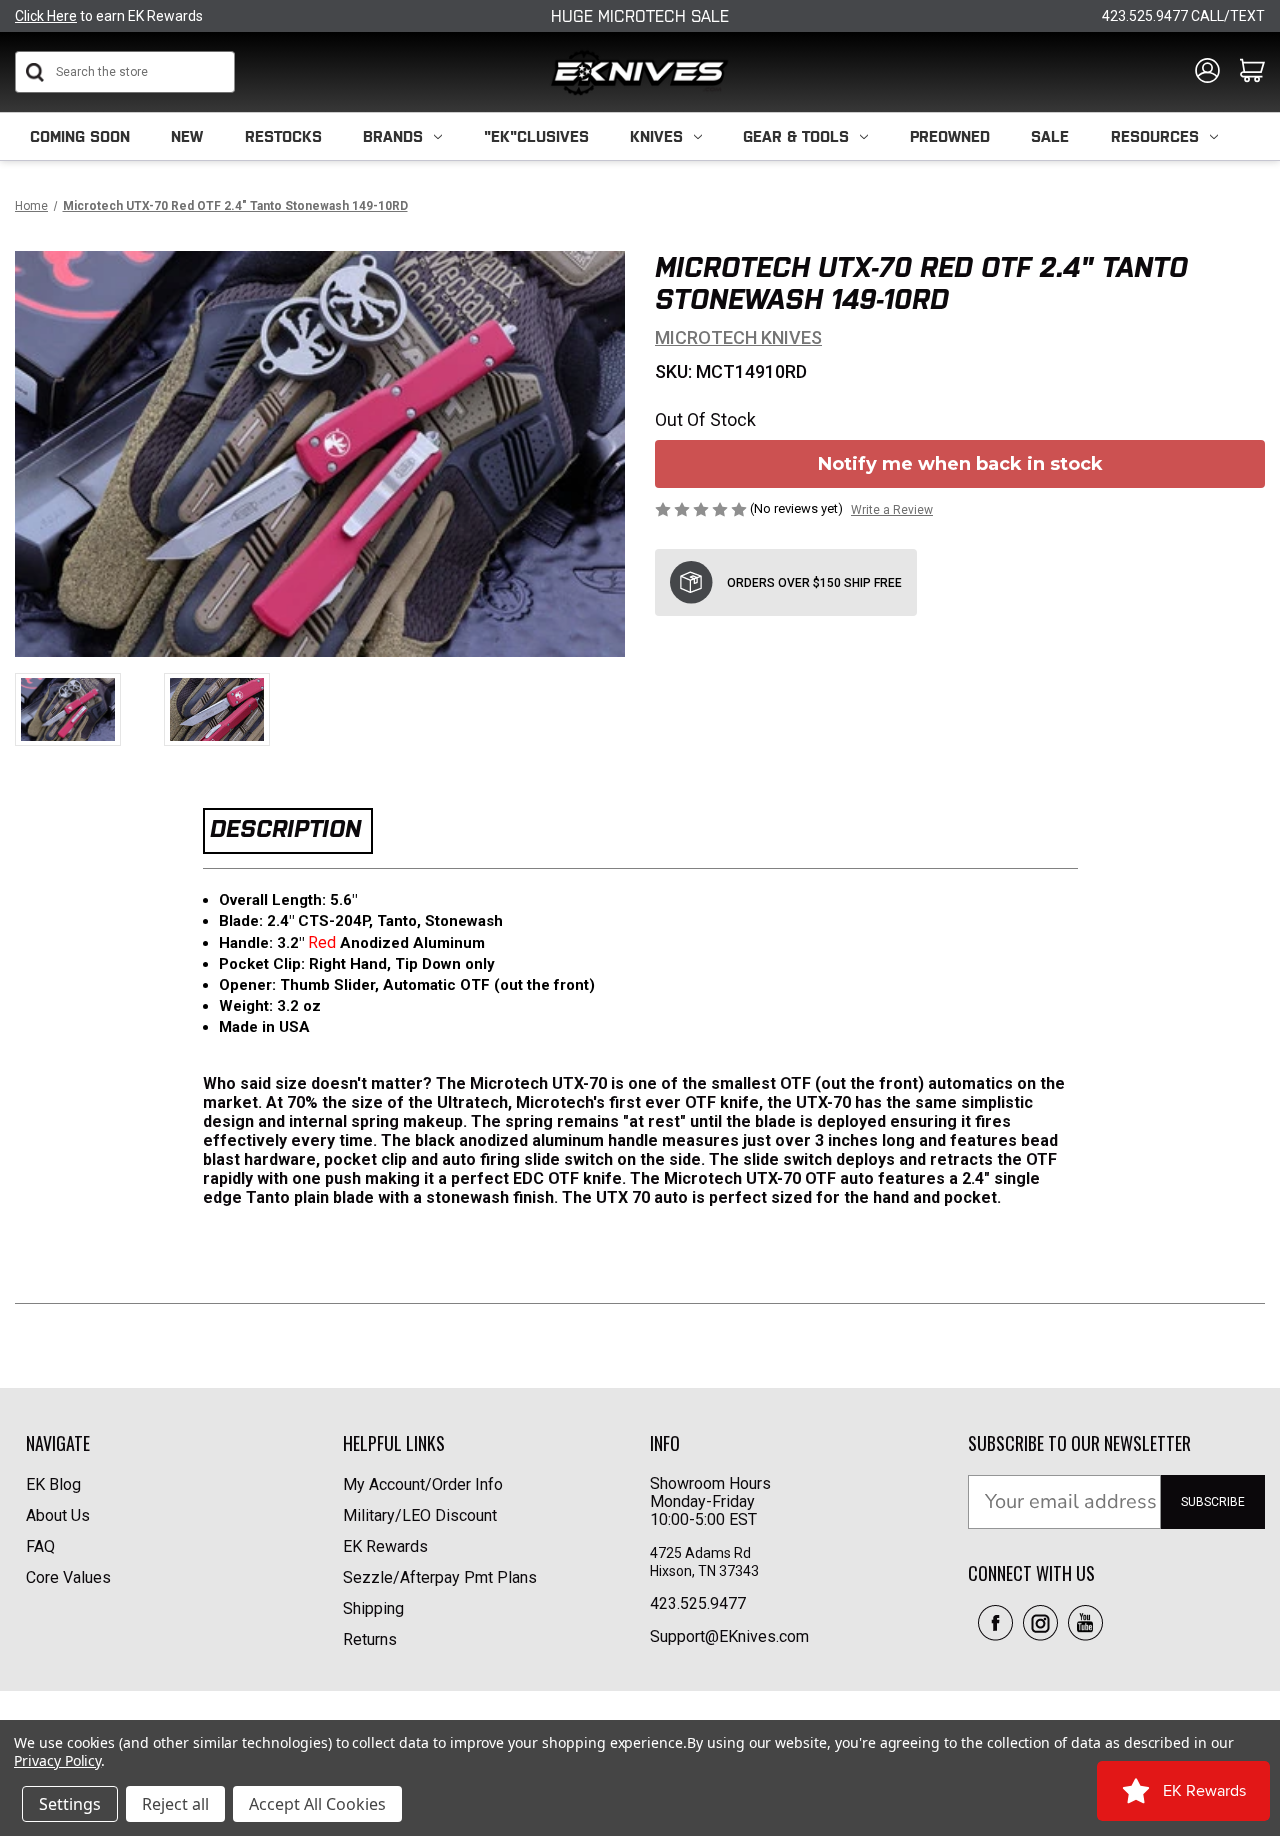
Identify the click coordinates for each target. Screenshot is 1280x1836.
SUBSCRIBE (1213, 1502)
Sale (1050, 136)
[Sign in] (1207, 72)
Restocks (283, 136)
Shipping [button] (373, 1608)
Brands (393, 136)
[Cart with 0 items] (1252, 72)
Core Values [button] (68, 1577)
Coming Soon (80, 136)
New (187, 136)
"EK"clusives (536, 136)
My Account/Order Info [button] (423, 1484)
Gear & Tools (796, 136)
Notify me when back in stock (960, 464)
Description (285, 828)
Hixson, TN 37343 (706, 1571)
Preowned (950, 136)
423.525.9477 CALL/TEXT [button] (1183, 16)
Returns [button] (370, 1639)
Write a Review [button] (892, 510)
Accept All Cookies (317, 1804)
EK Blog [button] (53, 1484)
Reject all (175, 1804)
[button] (995, 1623)
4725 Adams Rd (700, 1553)
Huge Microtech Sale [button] (640, 16)
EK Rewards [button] (385, 1546)
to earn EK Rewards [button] (109, 16)
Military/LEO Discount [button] (420, 1515)
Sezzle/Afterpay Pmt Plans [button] (440, 1577)
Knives (656, 136)
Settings (70, 1804)
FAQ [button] (40, 1546)
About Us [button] (58, 1515)
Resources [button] (1155, 136)
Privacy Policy (57, 1760)
